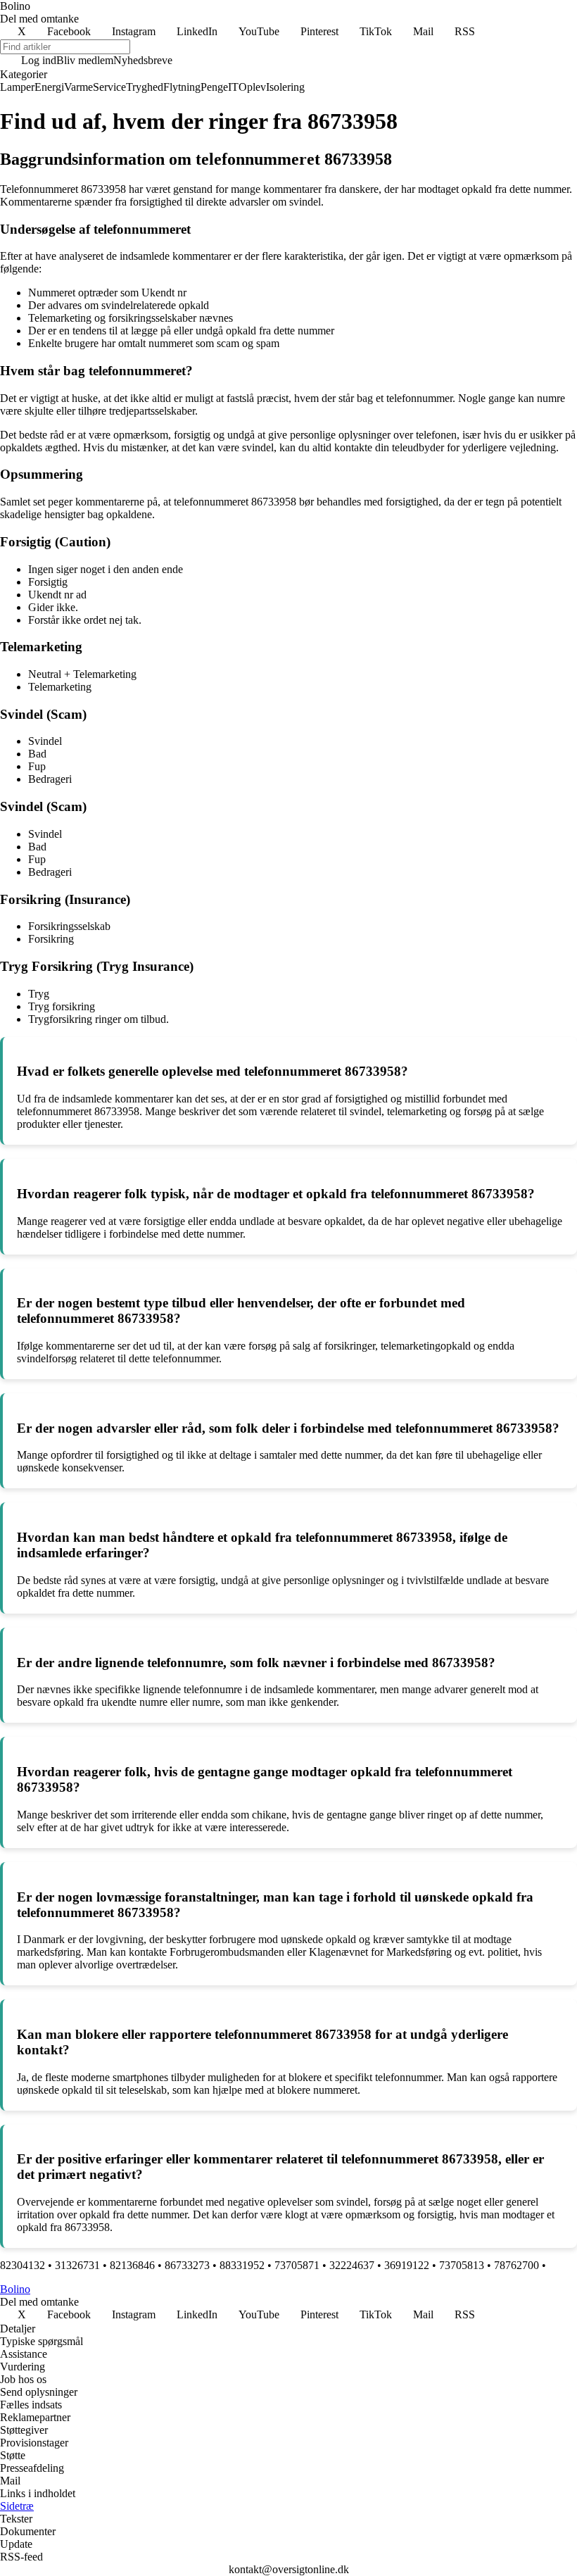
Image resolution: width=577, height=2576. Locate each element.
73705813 (462, 2265)
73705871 (297, 2265)
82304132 (23, 2265)
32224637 (352, 2265)
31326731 (77, 2265)
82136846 (132, 2265)
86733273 (187, 2265)
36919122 (407, 2265)
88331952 (242, 2265)
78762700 (516, 2265)
